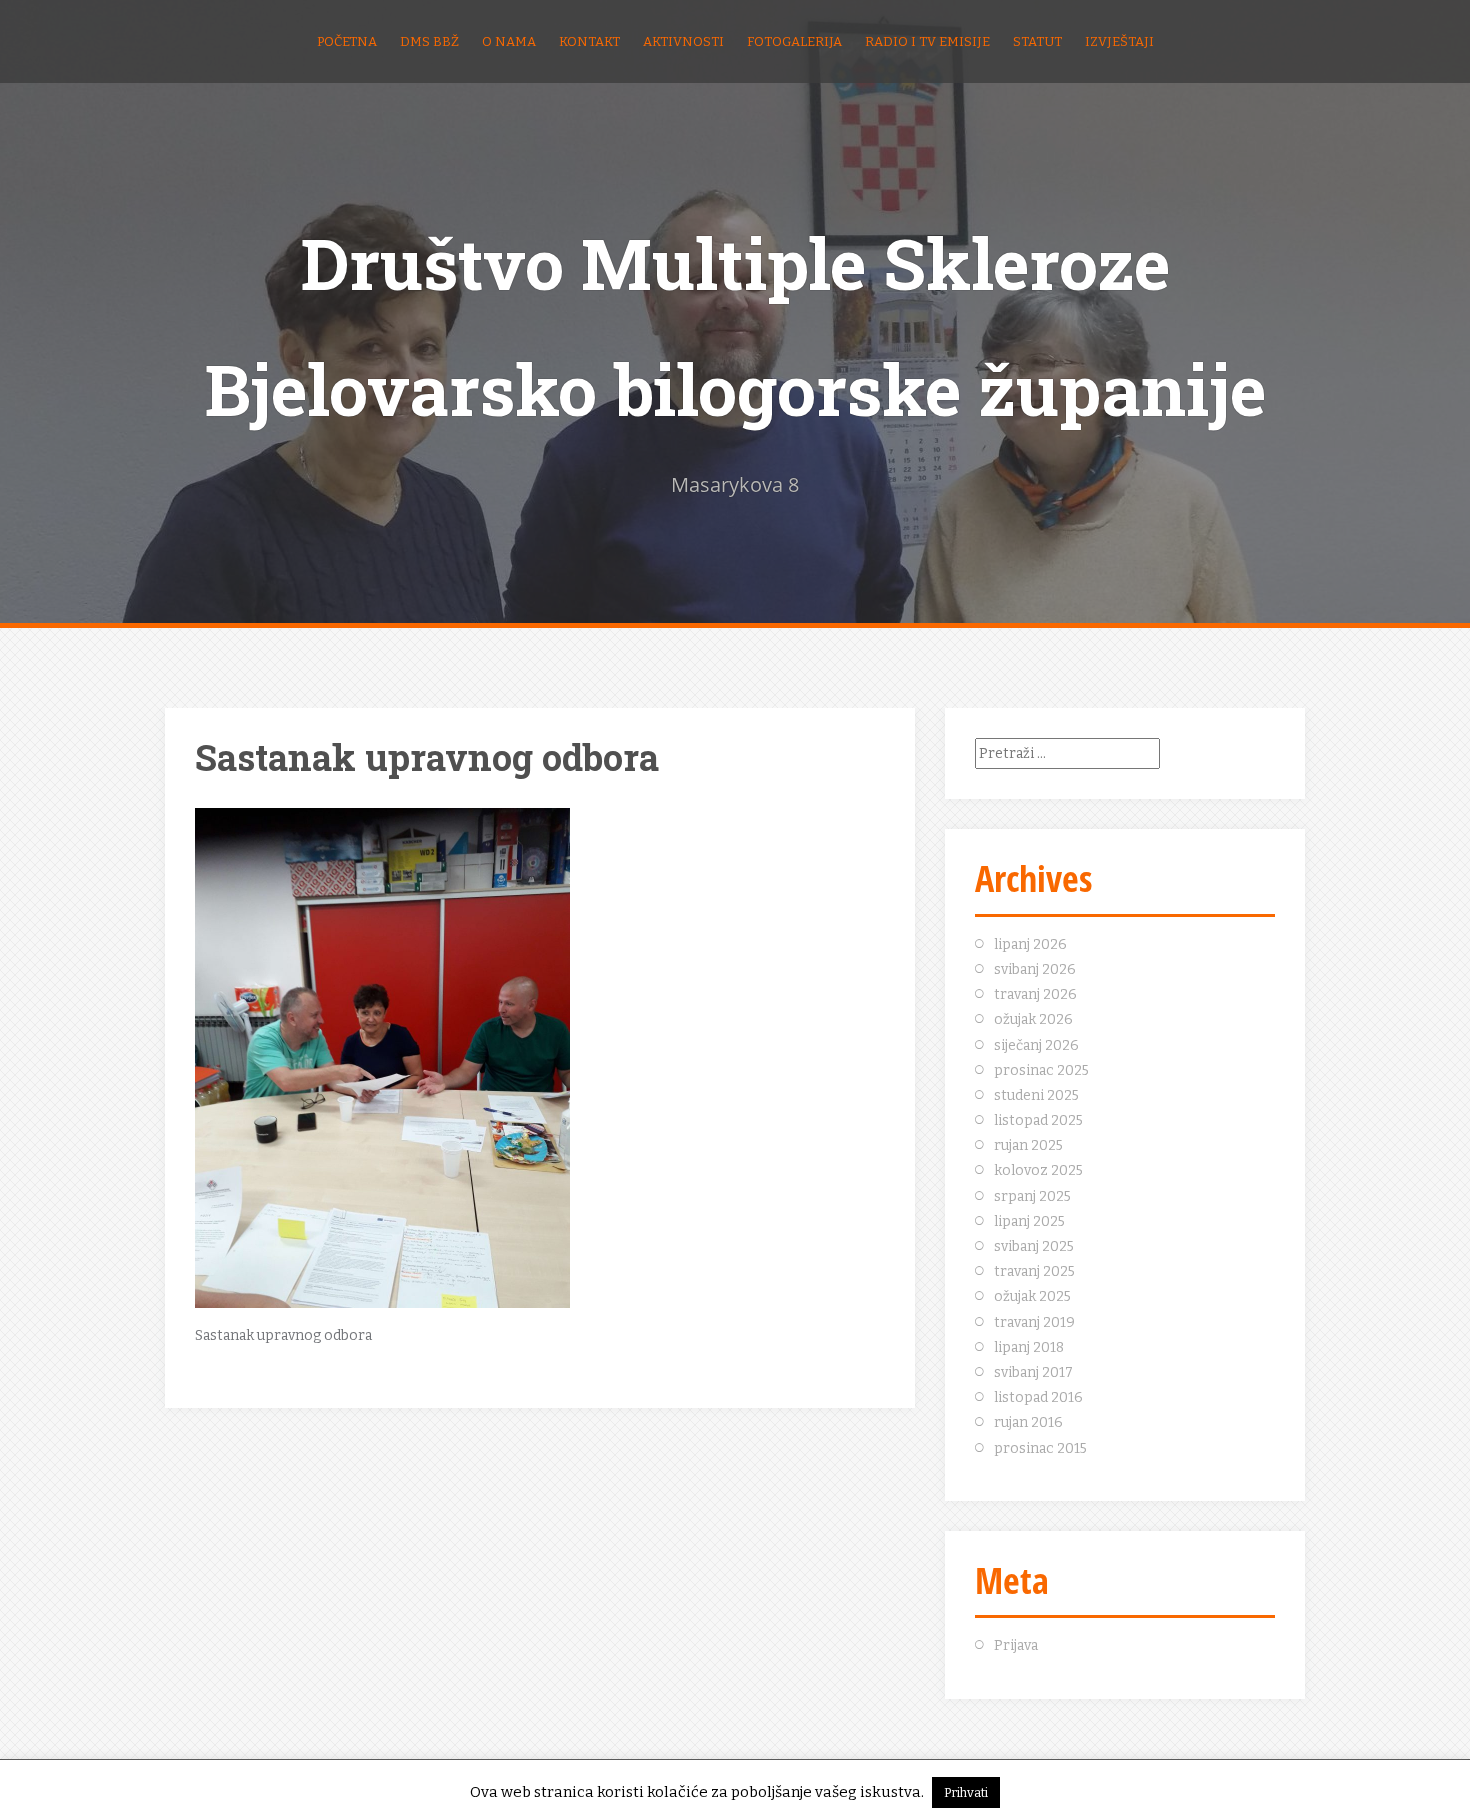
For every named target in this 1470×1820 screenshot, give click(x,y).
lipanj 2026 (1030, 944)
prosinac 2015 (1040, 1448)
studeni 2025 (1036, 1095)
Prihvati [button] (966, 1792)
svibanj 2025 (1034, 1246)
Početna (347, 41)
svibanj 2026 (1035, 969)
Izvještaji (1119, 41)
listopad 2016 (1038, 1397)
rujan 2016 (1028, 1422)
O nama (509, 41)
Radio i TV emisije (927, 41)
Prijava (1016, 1645)
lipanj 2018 (1029, 1347)
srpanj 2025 (1032, 1196)
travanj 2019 (1034, 1322)
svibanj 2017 (1033, 1372)
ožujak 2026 (1033, 1019)
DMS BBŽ (429, 41)
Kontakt (589, 41)
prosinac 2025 (1041, 1070)
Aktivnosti (683, 41)
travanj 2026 (1035, 994)
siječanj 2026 (1036, 1045)
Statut (1037, 41)
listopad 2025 (1038, 1120)
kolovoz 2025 (1038, 1170)
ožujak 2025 (1032, 1296)
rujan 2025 (1028, 1145)
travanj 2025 (1034, 1271)
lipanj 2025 (1029, 1221)
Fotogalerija (794, 41)
